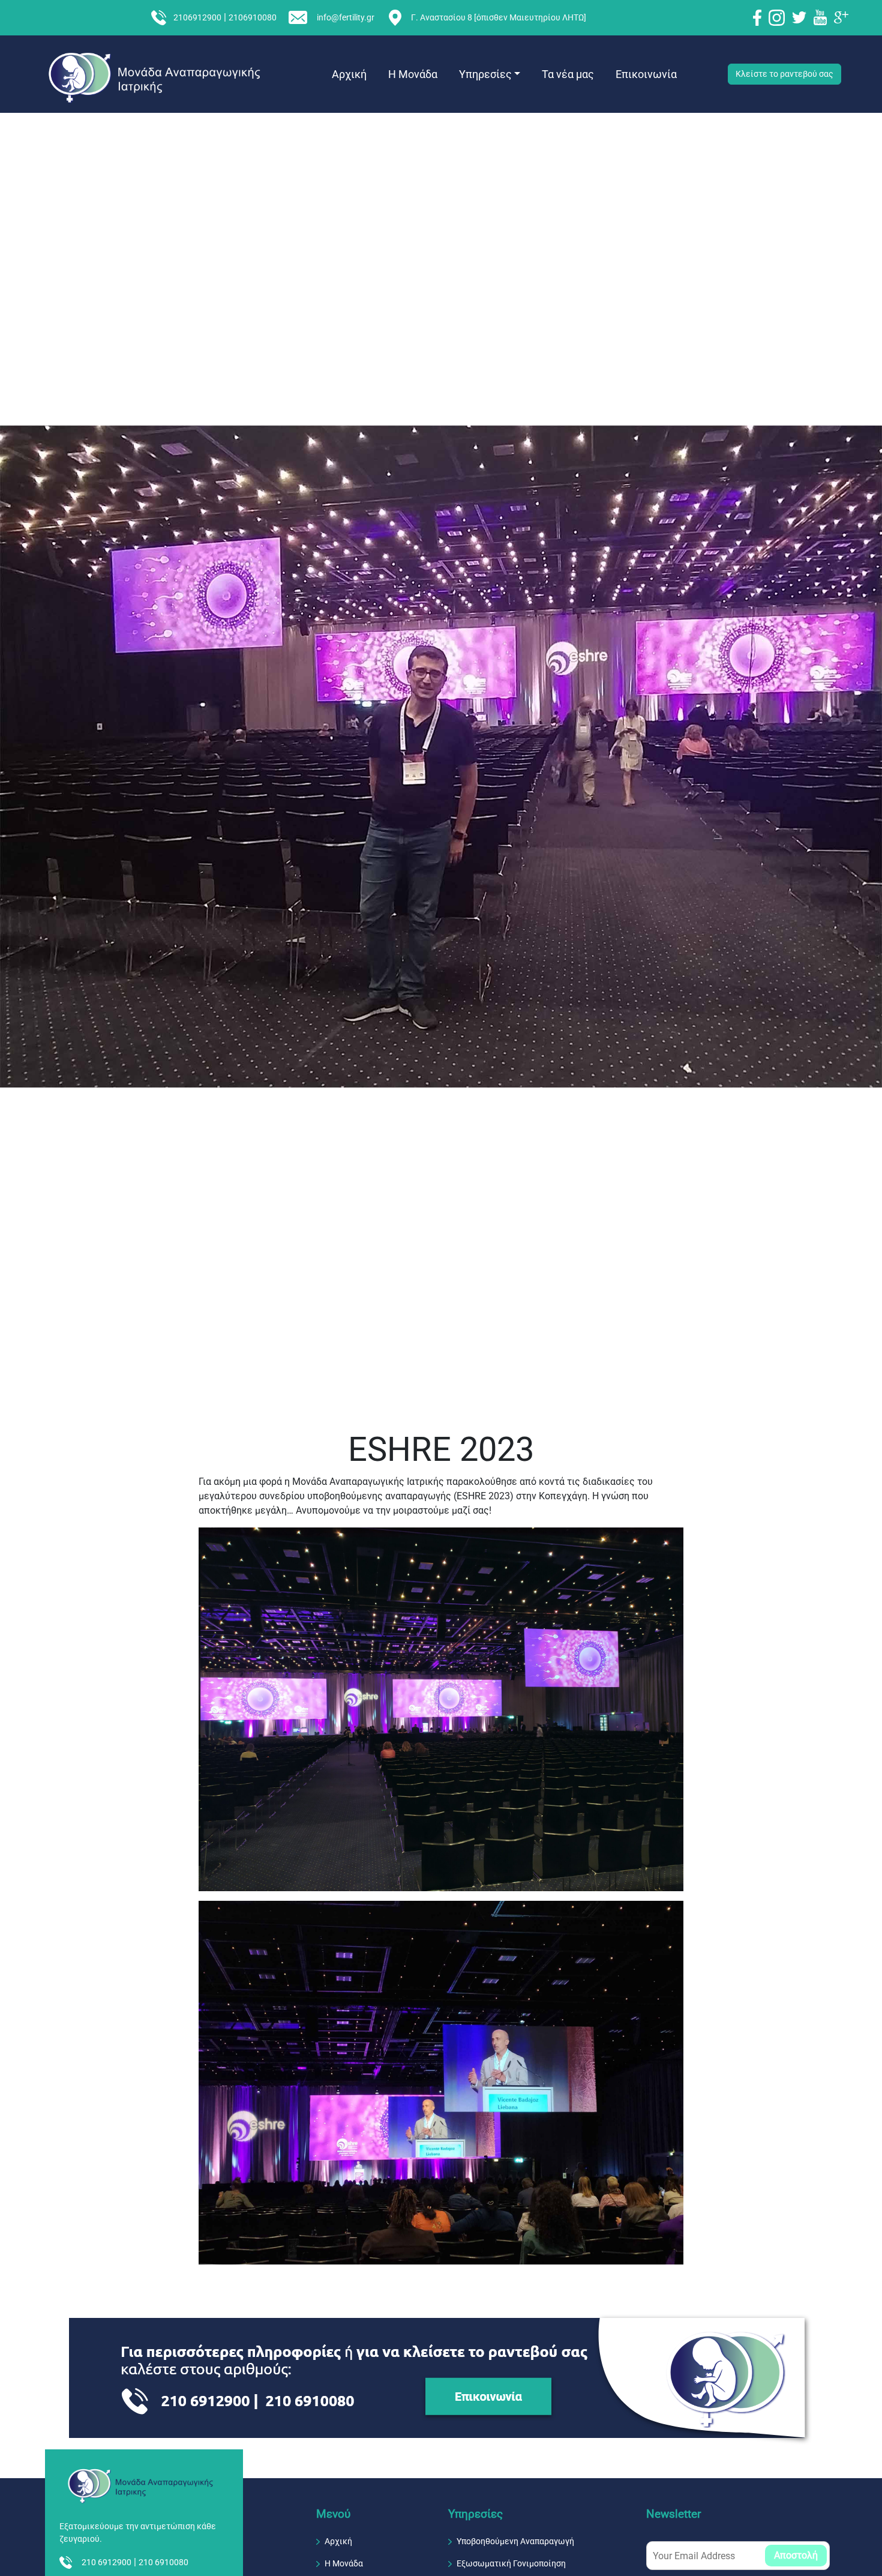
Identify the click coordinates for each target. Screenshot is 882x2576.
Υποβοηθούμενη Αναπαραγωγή (515, 2541)
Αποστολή (796, 2555)
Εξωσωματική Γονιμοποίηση (511, 2563)
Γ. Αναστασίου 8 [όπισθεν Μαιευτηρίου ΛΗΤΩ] (499, 18)
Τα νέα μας (568, 74)
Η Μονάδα (413, 74)
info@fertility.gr (346, 18)
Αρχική (349, 74)
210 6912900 (106, 2562)
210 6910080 (163, 2562)
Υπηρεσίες (485, 74)
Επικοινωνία (646, 74)
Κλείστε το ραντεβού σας (784, 74)
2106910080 (253, 18)
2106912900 (197, 18)
